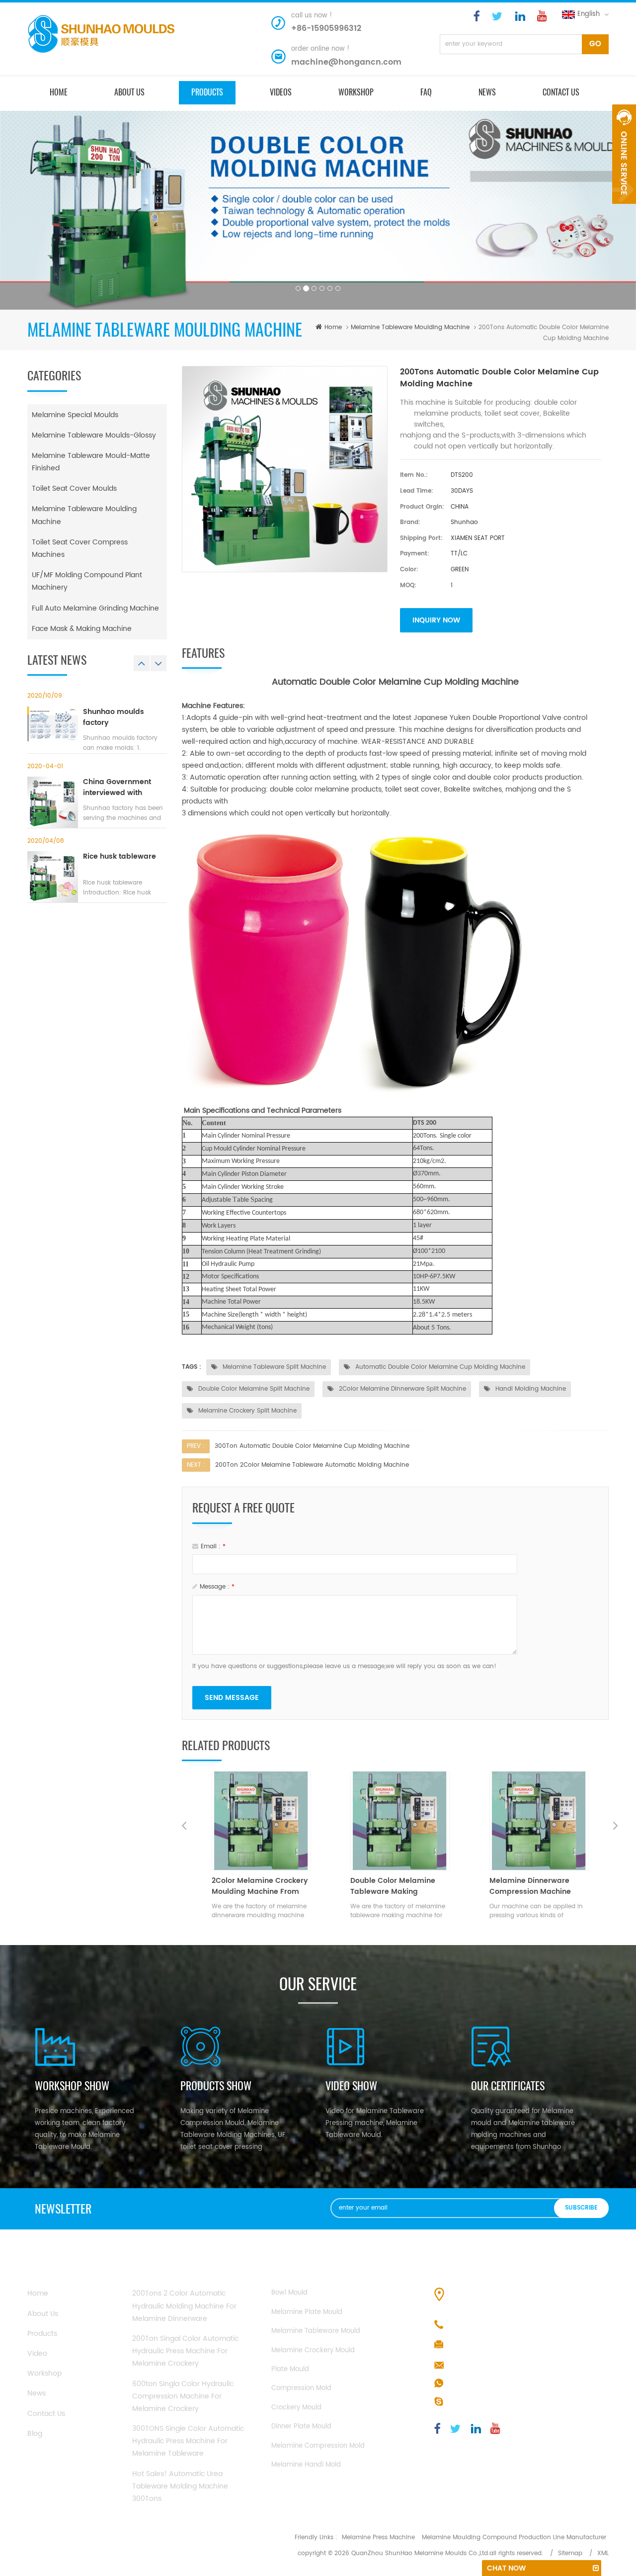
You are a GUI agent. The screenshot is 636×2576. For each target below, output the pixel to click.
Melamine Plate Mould (307, 2312)
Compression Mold (301, 2388)
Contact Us (46, 2414)
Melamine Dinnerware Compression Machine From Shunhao (391, 1886)
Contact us (561, 92)
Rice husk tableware (119, 857)
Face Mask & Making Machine (82, 629)
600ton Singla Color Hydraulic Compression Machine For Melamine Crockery (183, 2396)
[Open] (624, 154)
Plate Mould (290, 2369)
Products (42, 2334)
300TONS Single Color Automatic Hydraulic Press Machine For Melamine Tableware (188, 2441)
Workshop (356, 92)
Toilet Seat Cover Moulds (74, 489)
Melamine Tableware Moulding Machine (410, 327)
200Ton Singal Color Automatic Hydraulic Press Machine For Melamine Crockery (185, 2351)
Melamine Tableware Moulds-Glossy (94, 435)
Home (38, 2293)
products (207, 92)
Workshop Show (72, 2086)
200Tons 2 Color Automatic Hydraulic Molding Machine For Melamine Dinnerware (184, 2306)
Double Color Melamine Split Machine (253, 1389)
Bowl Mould (289, 2293)
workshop (44, 2373)
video (37, 2354)
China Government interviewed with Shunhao (117, 788)
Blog (35, 2434)
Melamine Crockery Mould (313, 2351)
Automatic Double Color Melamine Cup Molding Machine (439, 1367)
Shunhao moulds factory (114, 717)
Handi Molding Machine (530, 1389)
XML (603, 2553)
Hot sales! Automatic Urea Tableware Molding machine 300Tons (180, 2486)
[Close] (624, 209)
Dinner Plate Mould (301, 2427)
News (487, 92)
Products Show (216, 2086)
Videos (281, 92)
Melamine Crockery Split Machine (246, 1411)
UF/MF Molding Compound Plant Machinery (87, 581)
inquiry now (436, 620)
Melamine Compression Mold (318, 2446)
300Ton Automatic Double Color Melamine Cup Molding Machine (312, 1446)
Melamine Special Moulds (75, 415)
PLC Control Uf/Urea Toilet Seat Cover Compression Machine (536, 1886)
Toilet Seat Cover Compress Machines (80, 548)
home (59, 92)
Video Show (351, 2086)
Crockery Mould (296, 2408)
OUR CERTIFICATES (508, 2086)
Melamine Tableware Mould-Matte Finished (91, 462)
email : (213, 1547)
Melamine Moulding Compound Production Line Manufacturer (514, 2537)
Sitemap (570, 2553)
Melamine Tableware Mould (316, 2331)
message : (217, 1587)
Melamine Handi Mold (306, 2465)
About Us (43, 2314)
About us (129, 92)
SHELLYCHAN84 (474, 2402)
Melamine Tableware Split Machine (273, 1367)
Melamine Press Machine (378, 2537)
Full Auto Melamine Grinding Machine (95, 608)
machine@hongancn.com (346, 62)
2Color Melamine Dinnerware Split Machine (401, 1389)
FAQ (426, 92)
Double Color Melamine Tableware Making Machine (254, 1886)
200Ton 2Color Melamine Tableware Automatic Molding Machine (312, 1465)
